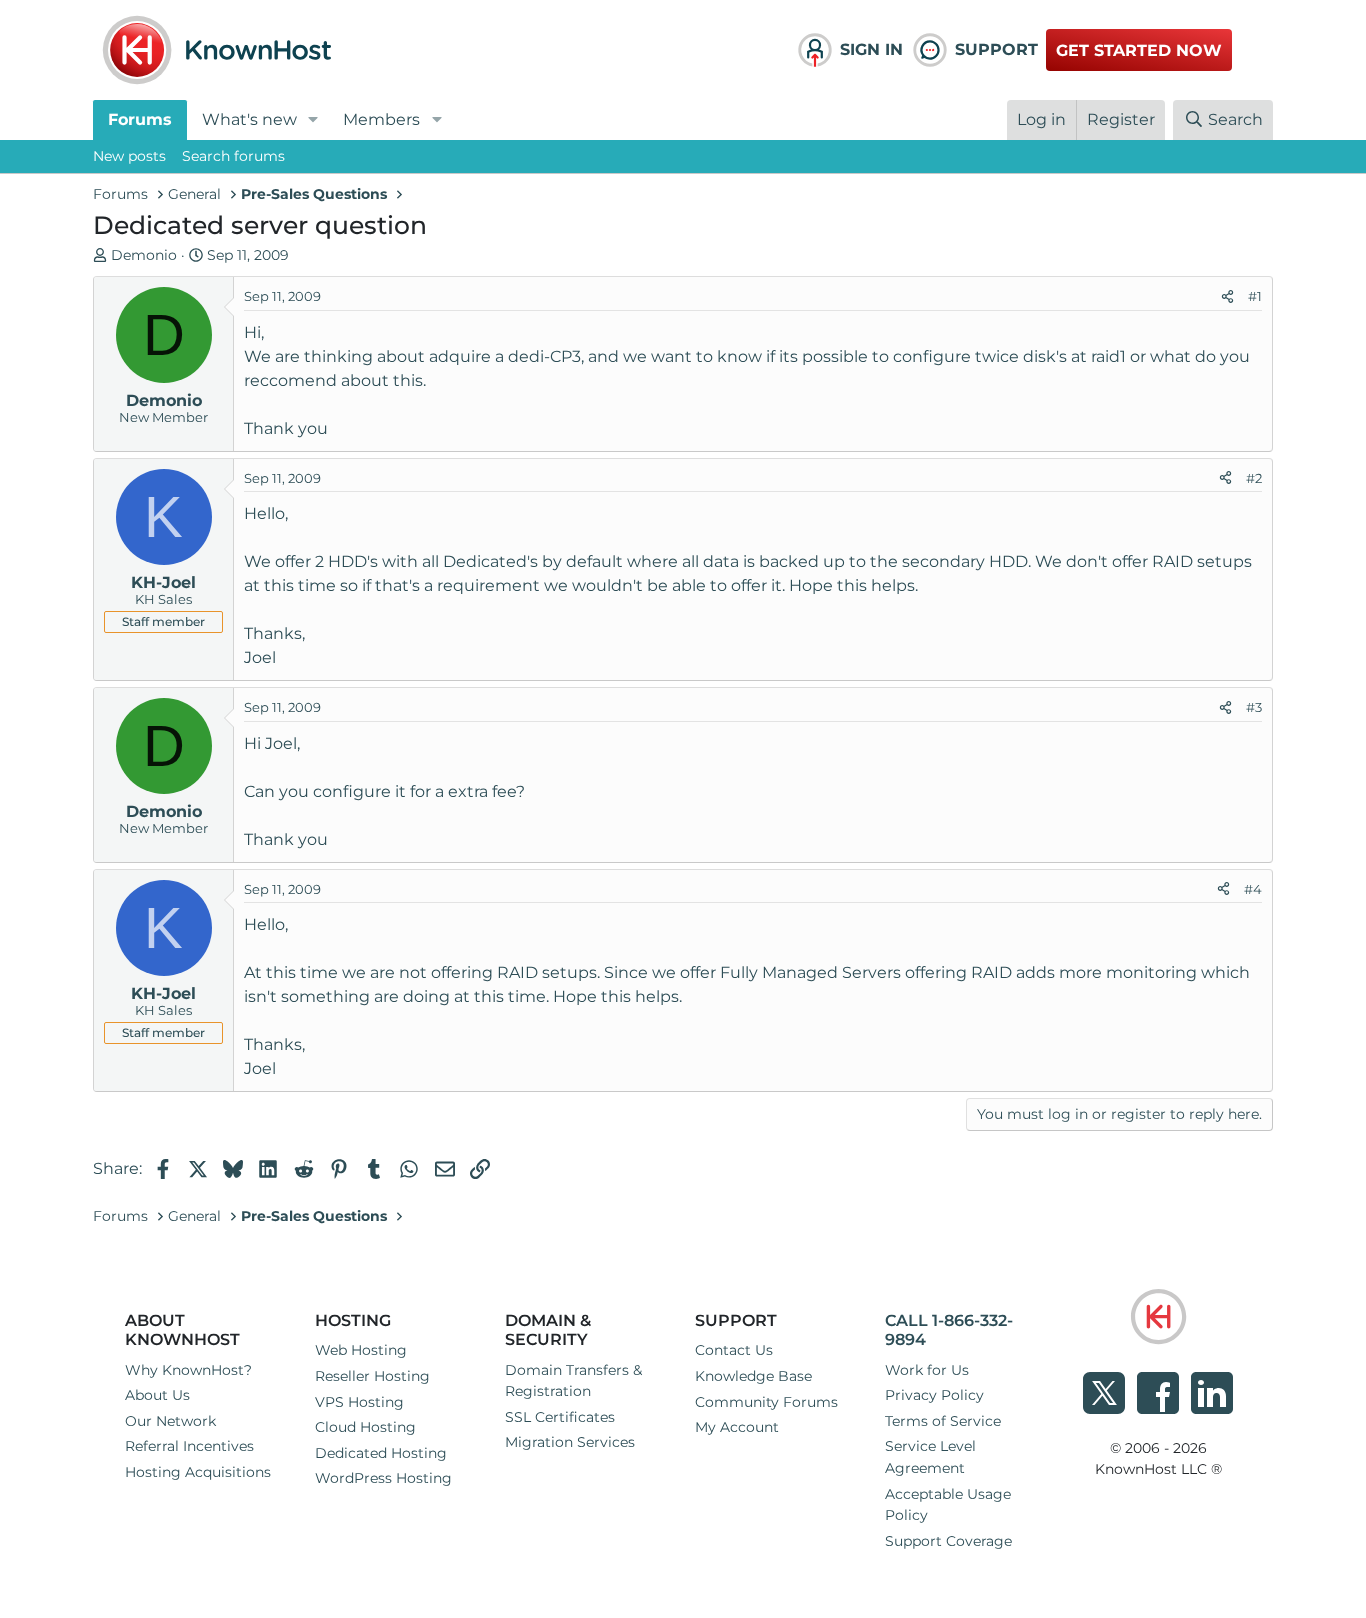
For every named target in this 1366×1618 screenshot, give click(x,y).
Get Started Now (1139, 50)
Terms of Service (943, 1421)
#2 (1254, 478)
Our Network (170, 1421)
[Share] (1227, 297)
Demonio (144, 255)
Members (381, 119)
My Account (737, 1427)
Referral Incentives (189, 1446)
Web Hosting (361, 1350)
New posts (129, 156)
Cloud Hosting (365, 1427)
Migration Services (570, 1442)
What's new (249, 119)
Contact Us (734, 1350)
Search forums (233, 156)
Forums (140, 119)
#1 (1255, 296)
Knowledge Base (753, 1376)
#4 (1253, 889)
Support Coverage (948, 1541)
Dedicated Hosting (381, 1453)
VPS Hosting (359, 1402)
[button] (313, 120)
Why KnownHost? (188, 1370)
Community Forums (766, 1402)
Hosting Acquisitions (198, 1472)
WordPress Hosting (383, 1478)
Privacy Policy (934, 1395)
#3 (1254, 707)
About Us (157, 1395)
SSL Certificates (560, 1417)
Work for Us (927, 1370)
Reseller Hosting (372, 1376)
